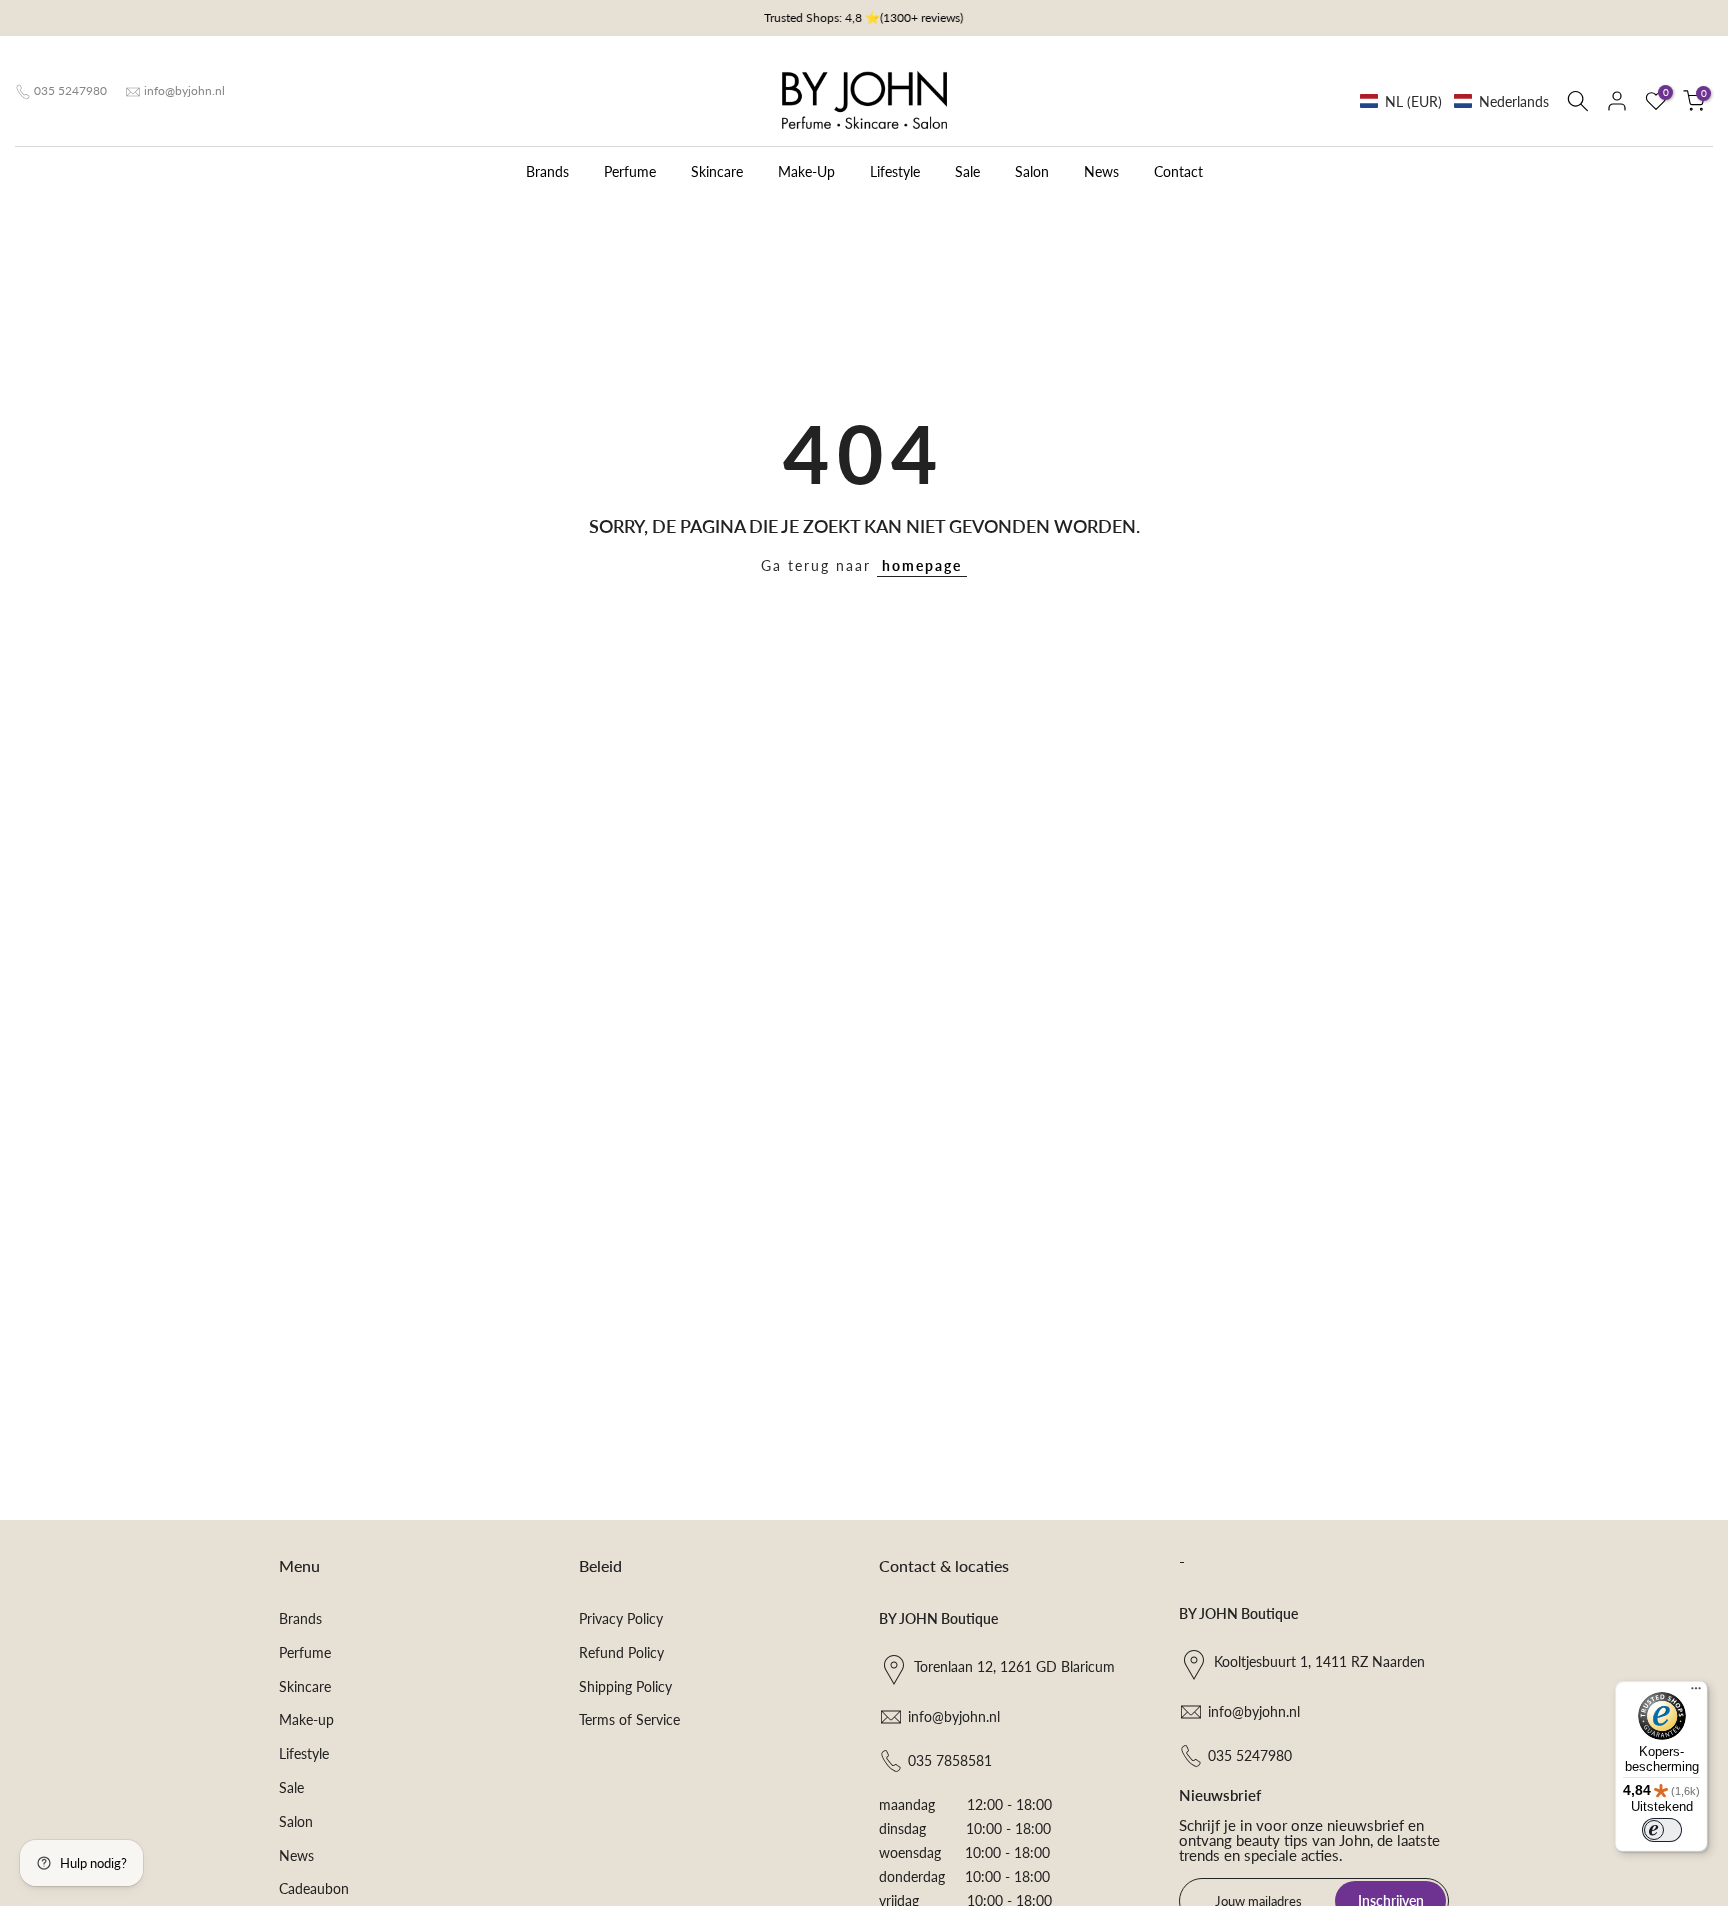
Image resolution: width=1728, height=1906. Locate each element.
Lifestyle (895, 171)
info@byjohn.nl (184, 90)
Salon (1032, 171)
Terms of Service (629, 1719)
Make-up (306, 1719)
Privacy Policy (621, 1618)
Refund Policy (621, 1652)
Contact (1178, 171)
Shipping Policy (625, 1686)
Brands (547, 171)
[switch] (1662, 1830)
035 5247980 (70, 90)
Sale (967, 171)
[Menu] (1696, 1693)
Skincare (717, 171)
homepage (922, 565)
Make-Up (806, 171)
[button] (1454, 101)
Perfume (630, 171)
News (1101, 171)
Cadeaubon (314, 1888)
